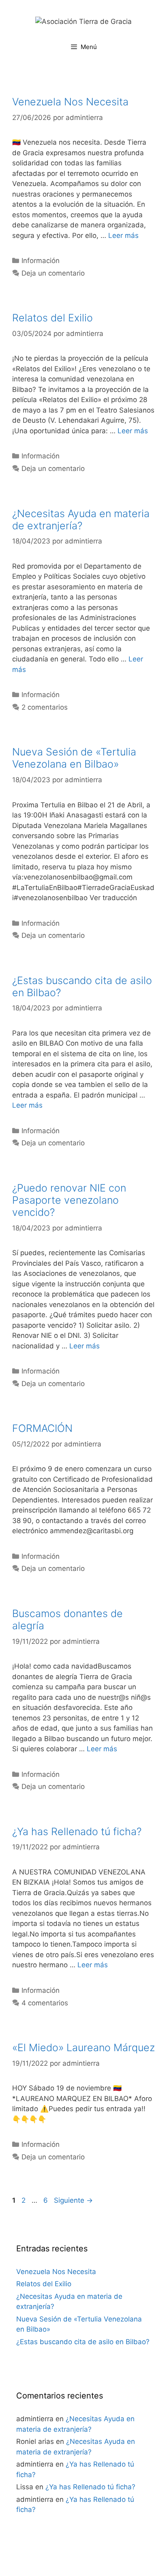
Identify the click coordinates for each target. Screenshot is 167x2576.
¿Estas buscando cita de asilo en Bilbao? (83, 2342)
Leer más (123, 235)
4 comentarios (45, 2003)
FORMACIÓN (42, 1428)
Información (41, 261)
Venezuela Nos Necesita (70, 102)
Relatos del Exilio (52, 318)
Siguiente (73, 2200)
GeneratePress (84, 2563)
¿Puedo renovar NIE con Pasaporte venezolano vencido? (69, 1200)
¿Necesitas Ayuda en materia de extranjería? (81, 520)
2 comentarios (45, 707)
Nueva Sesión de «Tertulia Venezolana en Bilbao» (74, 758)
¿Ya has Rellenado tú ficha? (77, 1831)
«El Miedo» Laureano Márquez (83, 2048)
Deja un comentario (53, 273)
